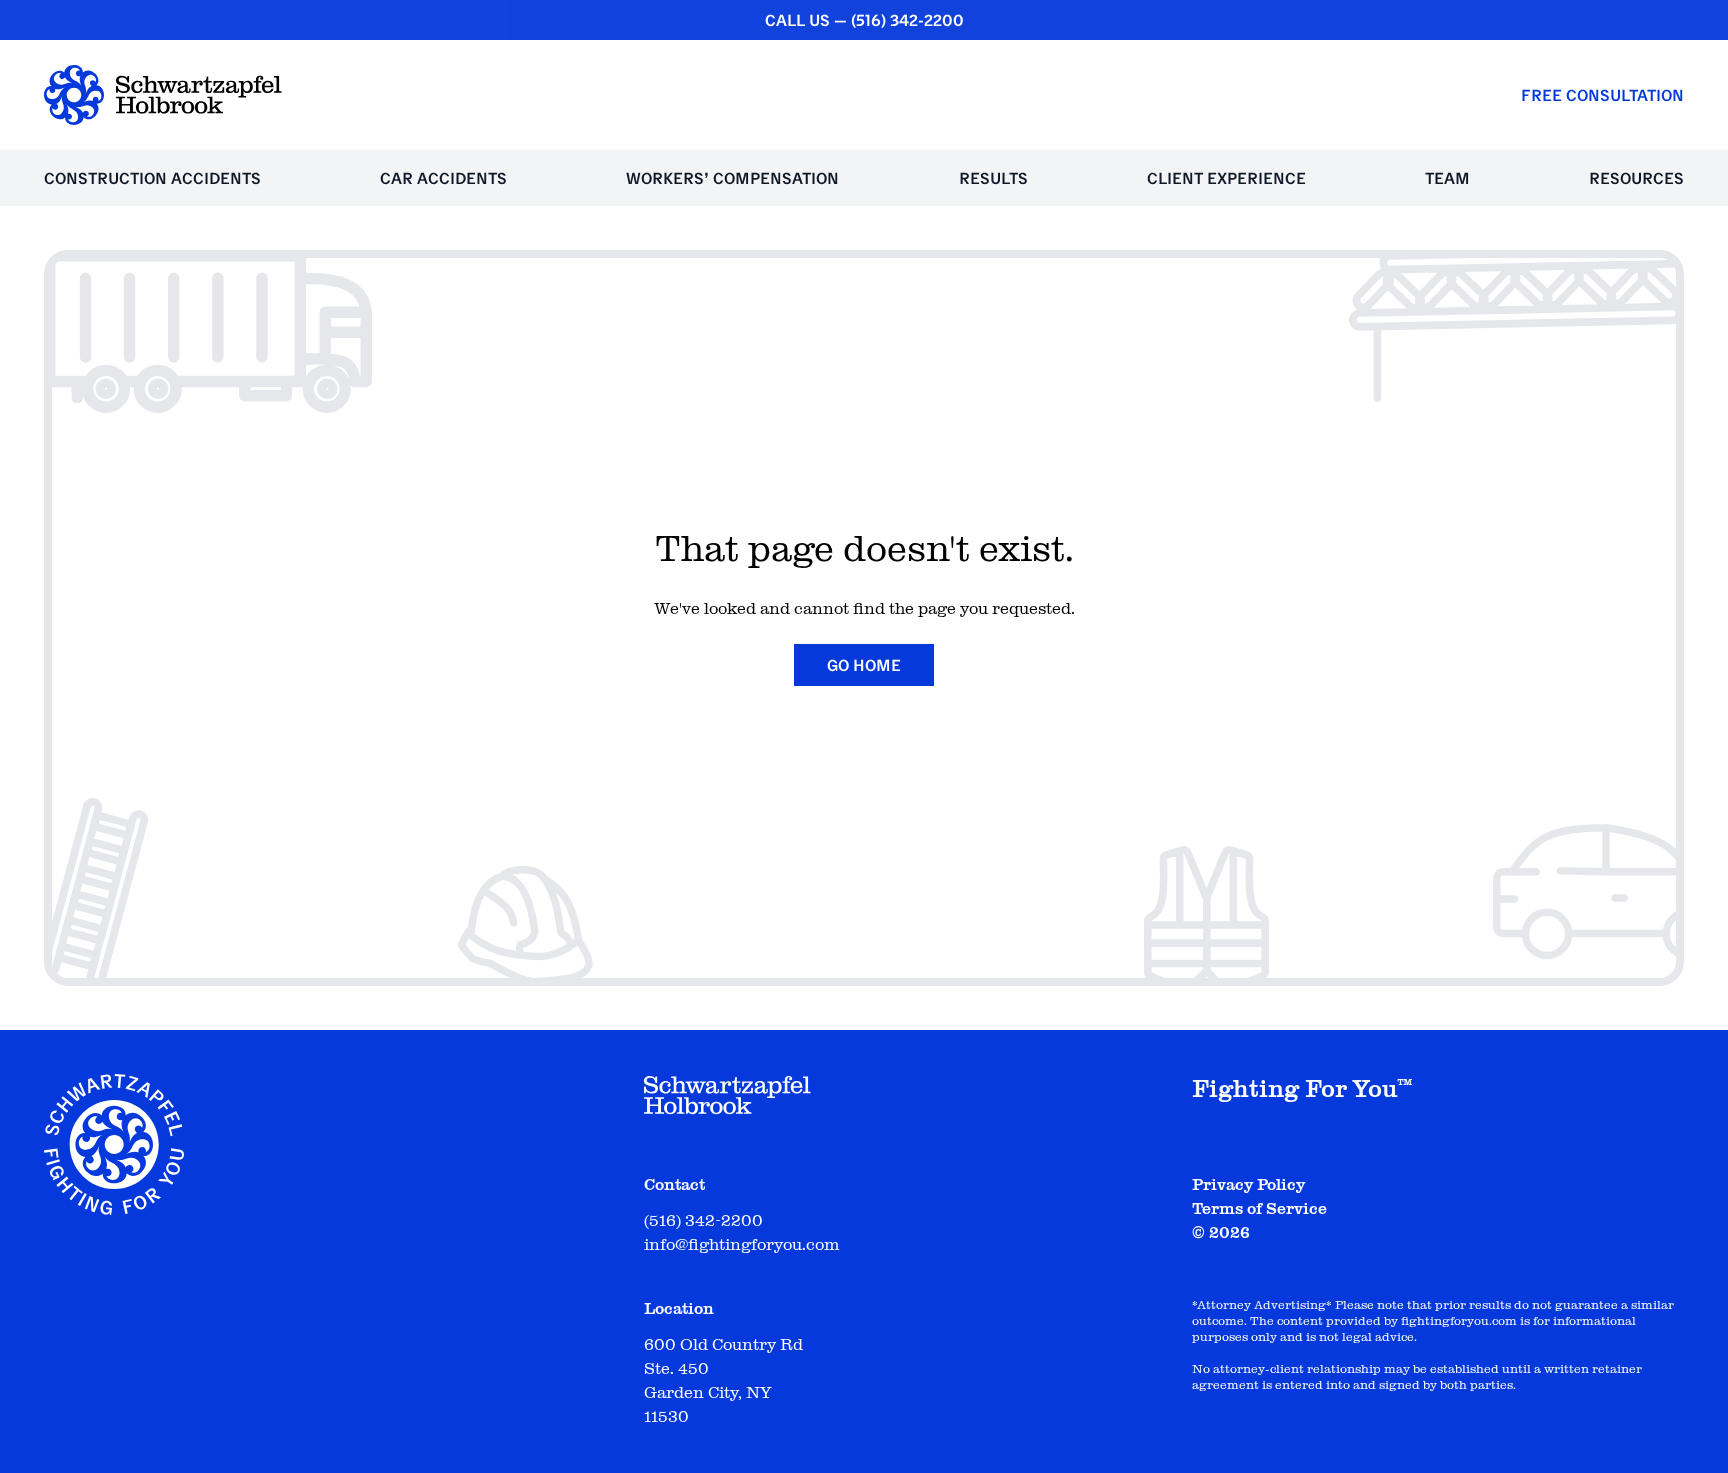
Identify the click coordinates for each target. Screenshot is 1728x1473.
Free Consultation (1602, 95)
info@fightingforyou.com (741, 1245)
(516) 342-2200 (907, 20)
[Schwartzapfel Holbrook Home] (163, 95)
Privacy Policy (1248, 1185)
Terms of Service (1259, 1209)
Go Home (864, 665)
